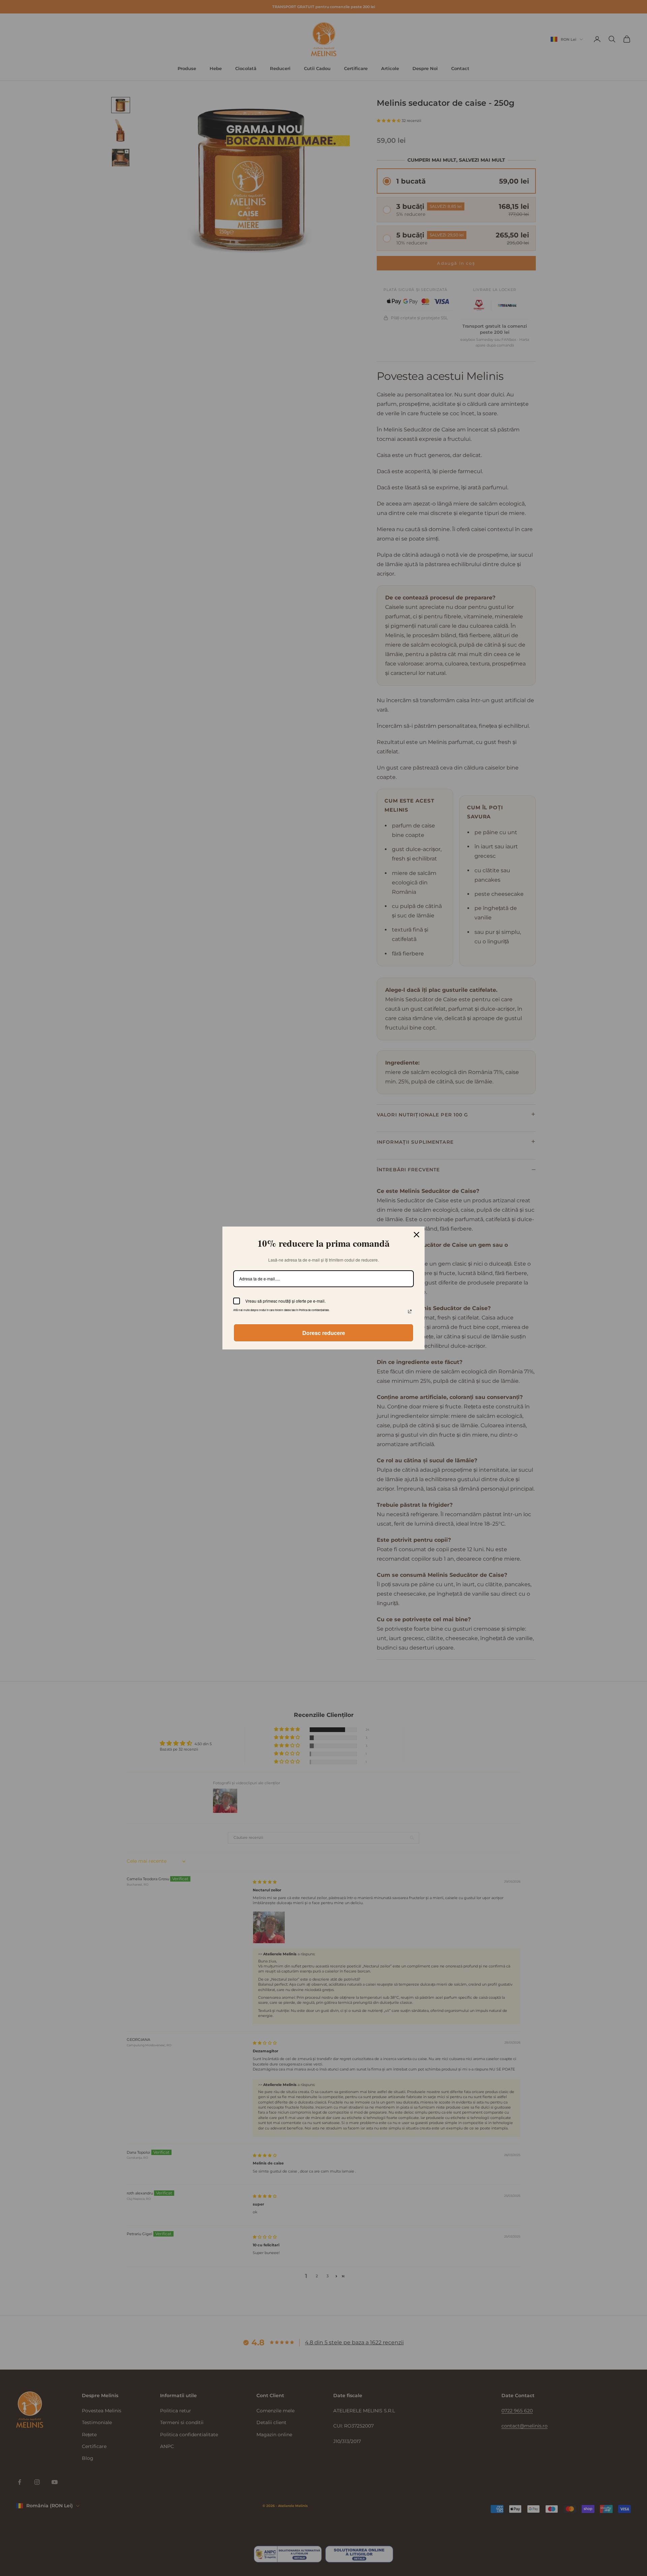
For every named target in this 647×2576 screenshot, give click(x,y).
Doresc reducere (323, 1333)
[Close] (417, 1235)
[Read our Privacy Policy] (410, 1311)
